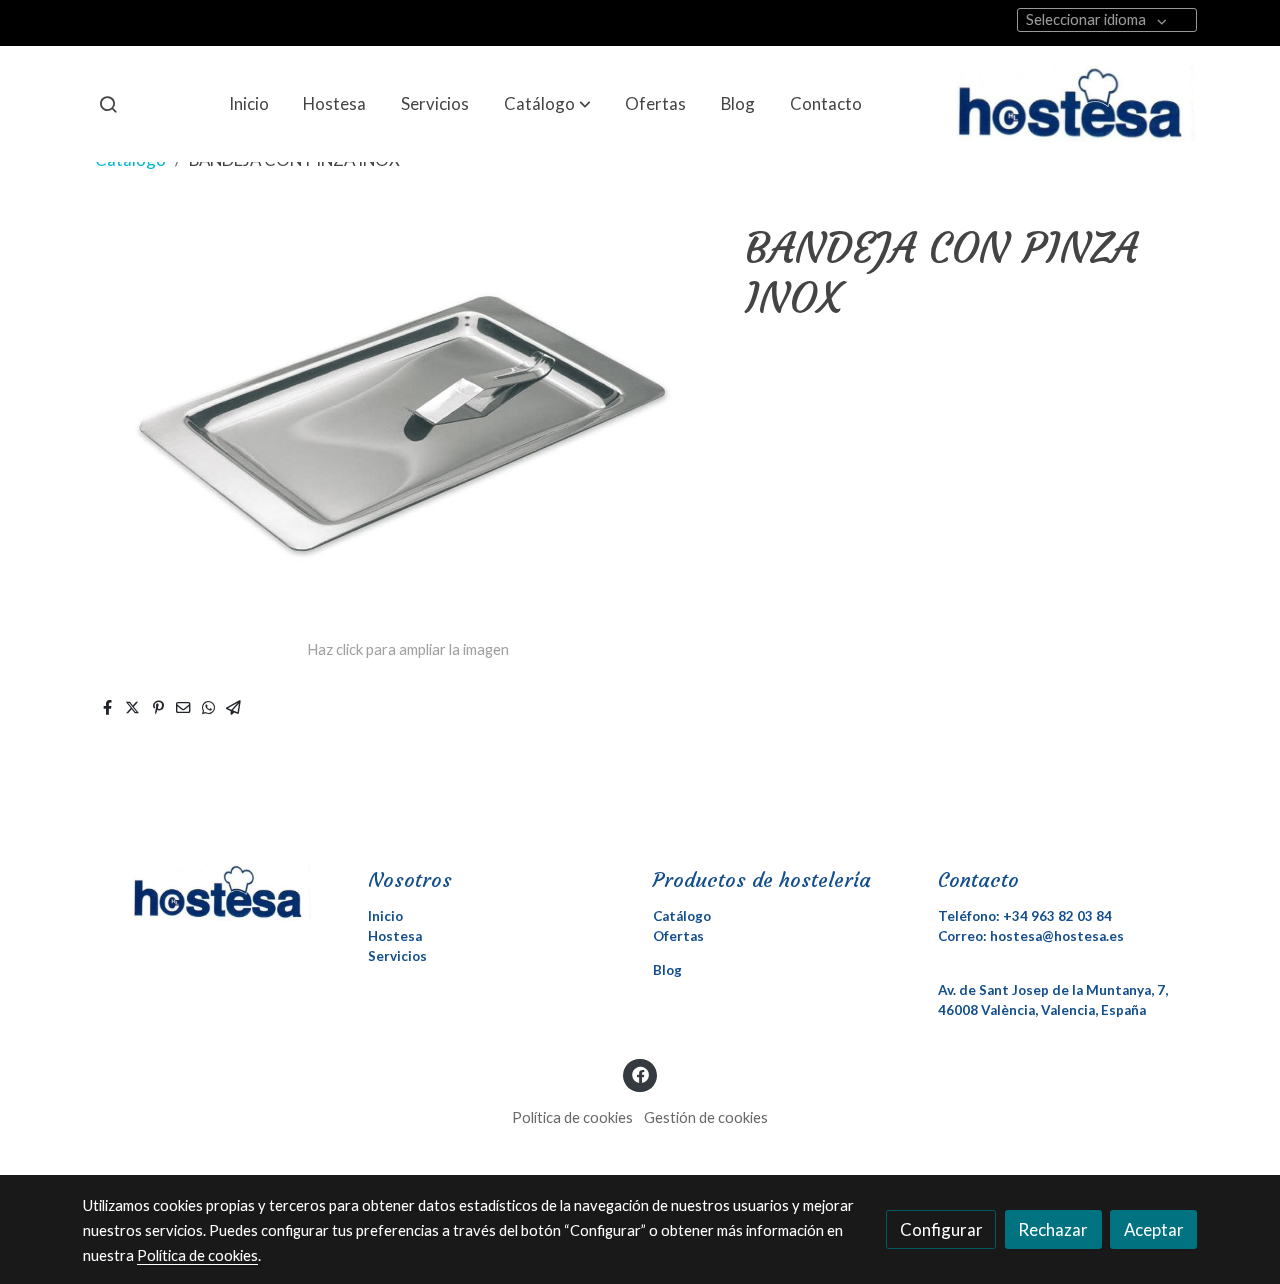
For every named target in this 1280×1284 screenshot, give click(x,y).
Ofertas (678, 936)
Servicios (397, 956)
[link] (1077, 104)
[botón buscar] (108, 104)
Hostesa (395, 936)
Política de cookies (572, 1117)
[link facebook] (640, 1073)
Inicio (385, 916)
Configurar (941, 1229)
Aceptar (1154, 1229)
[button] (547, 104)
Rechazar (1053, 1229)
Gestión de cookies (706, 1117)
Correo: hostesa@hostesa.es (1031, 936)
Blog (667, 970)
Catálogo (682, 916)
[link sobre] (212, 892)
